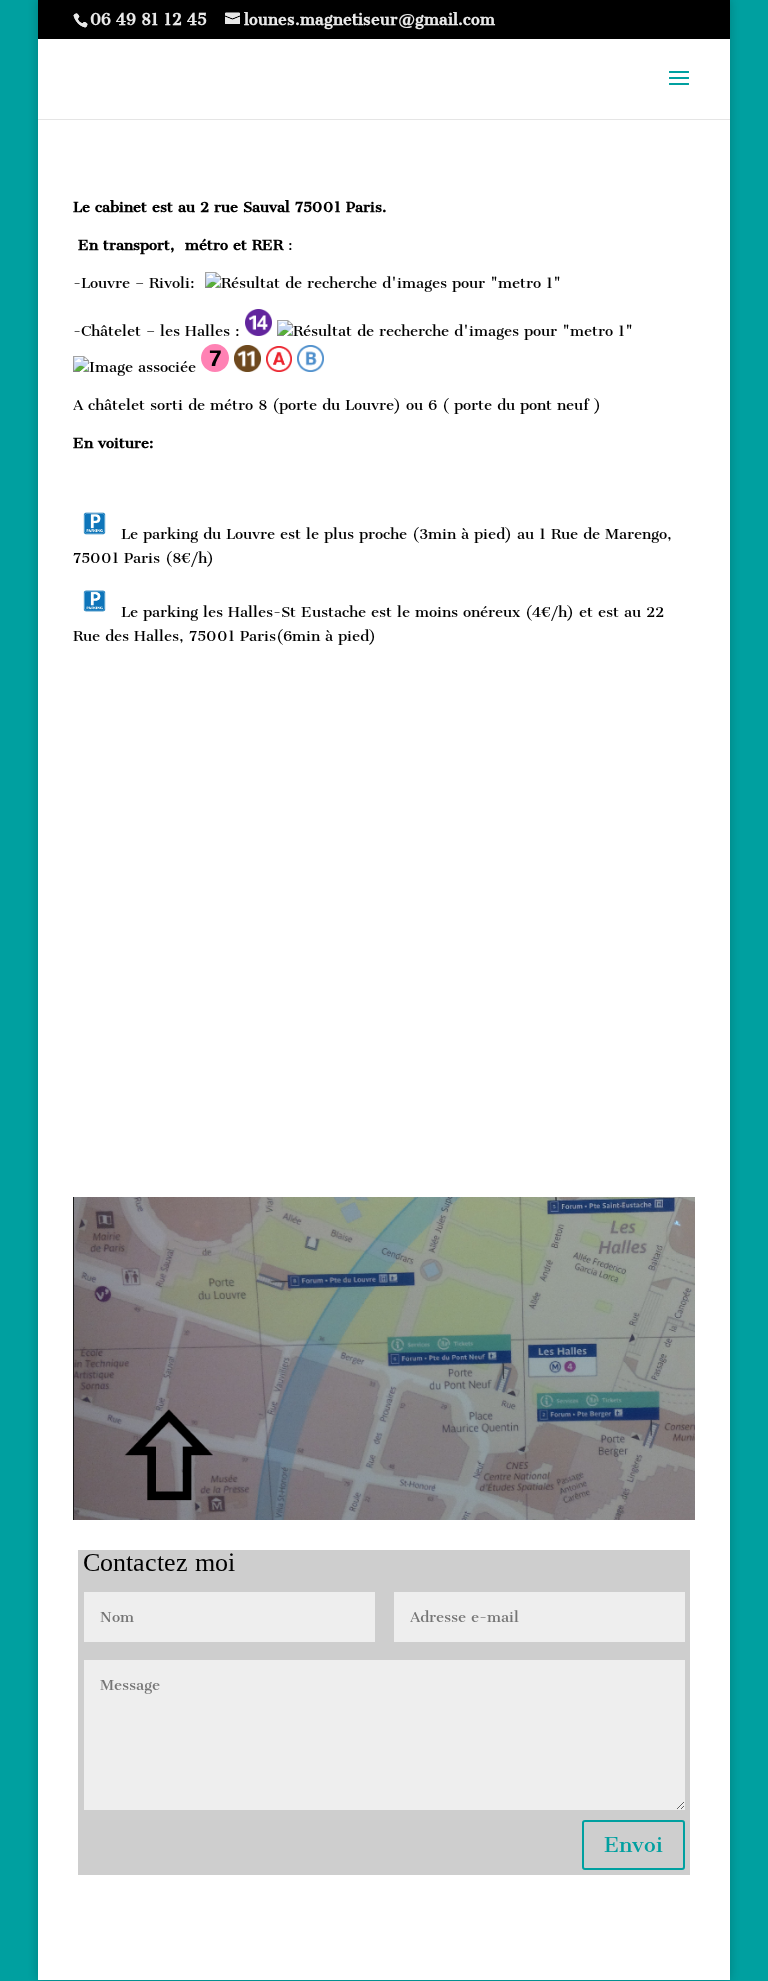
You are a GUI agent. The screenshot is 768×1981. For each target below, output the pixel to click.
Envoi (633, 1844)
